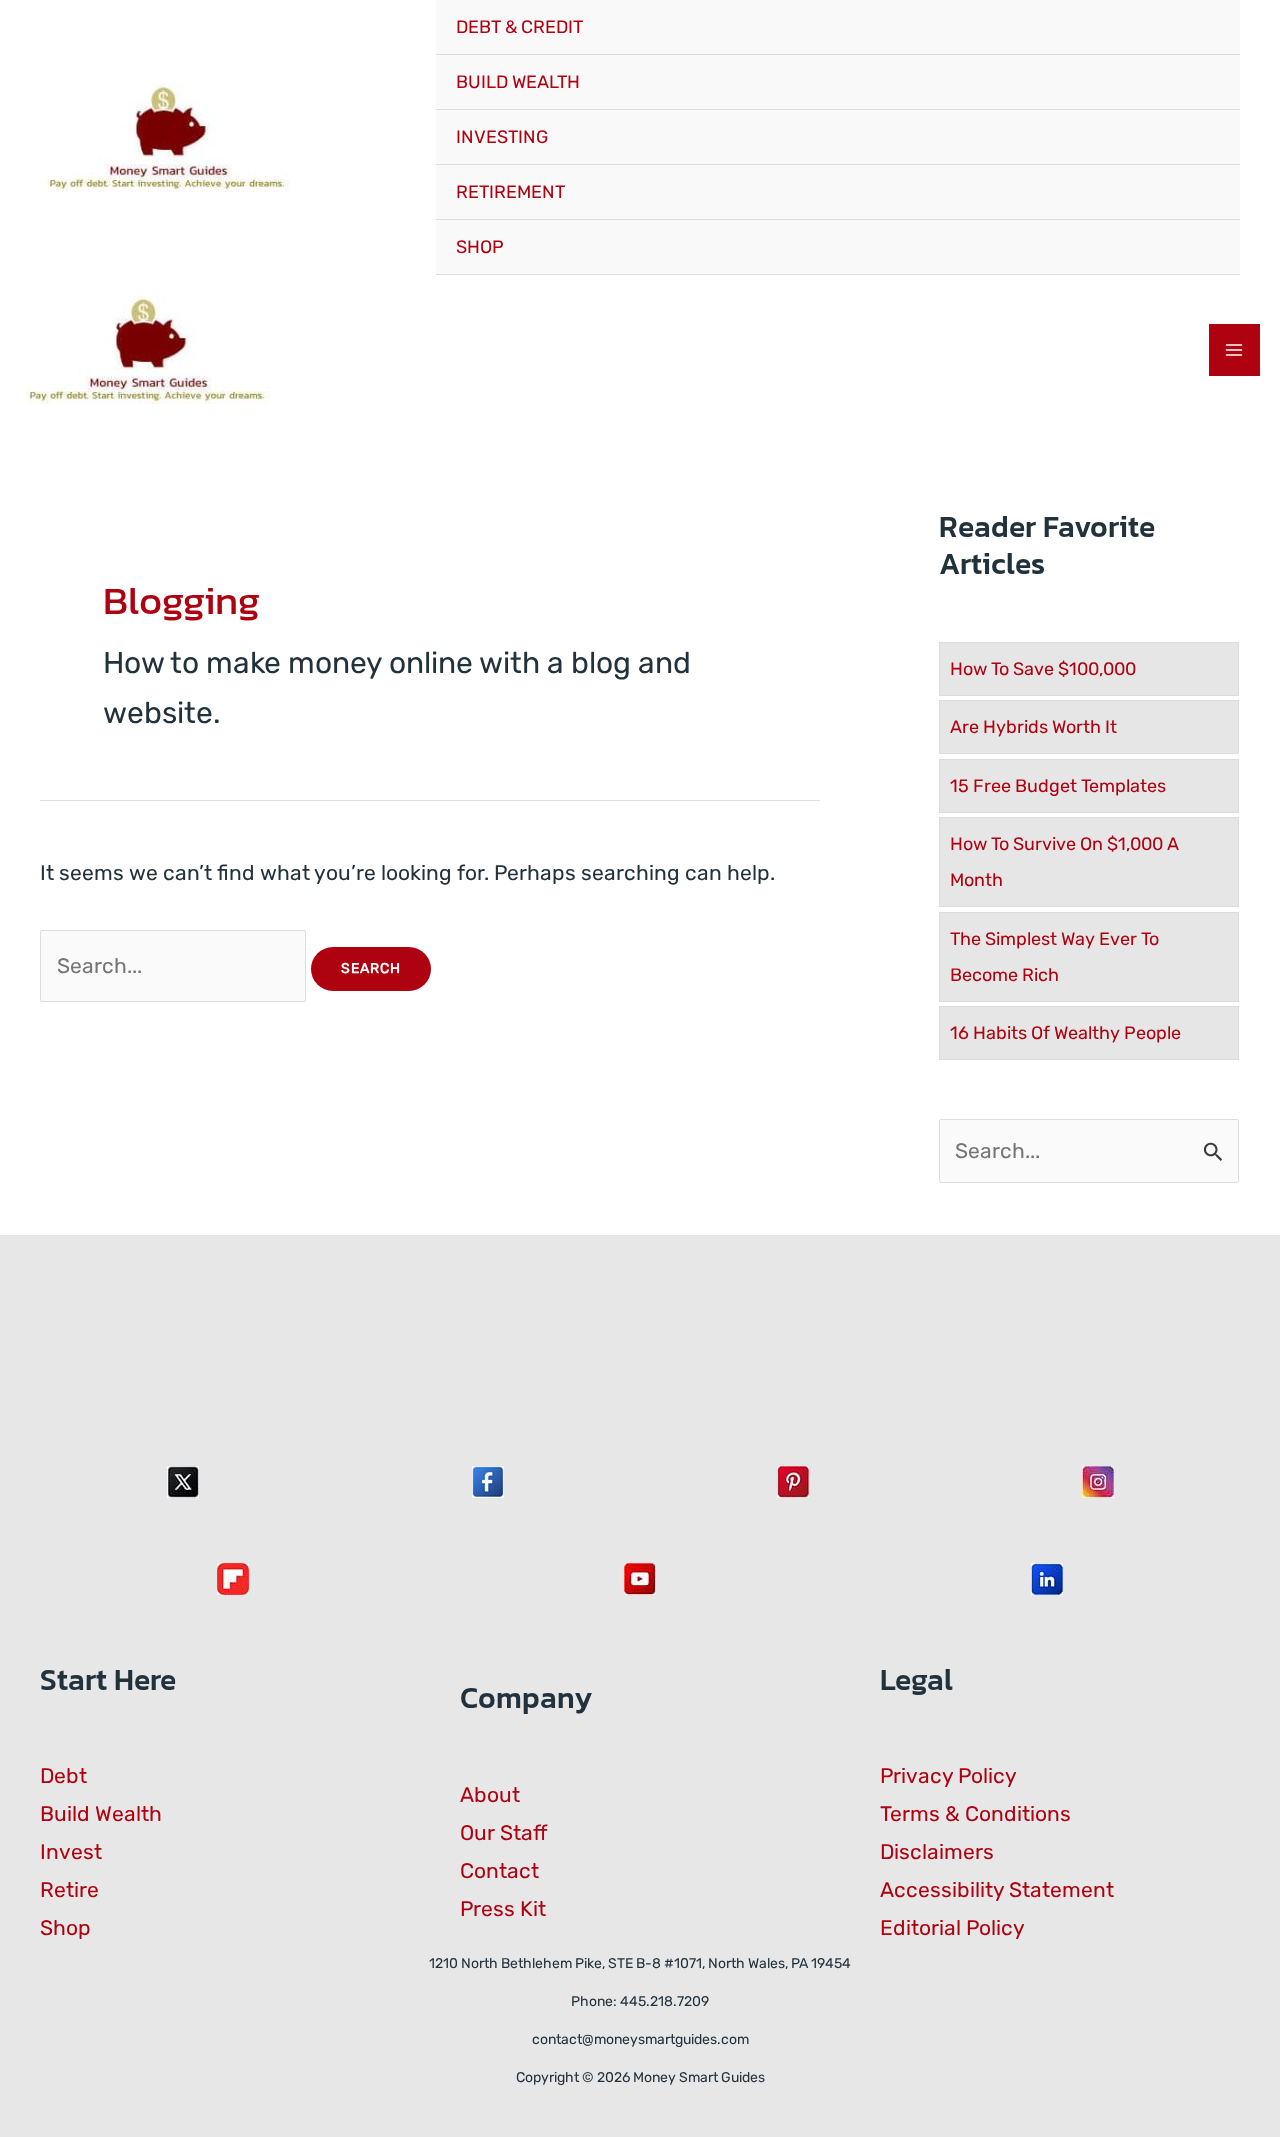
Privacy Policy (948, 1775)
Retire (69, 1889)
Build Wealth (101, 1813)
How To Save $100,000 (1043, 669)
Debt (63, 1775)
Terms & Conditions (975, 1813)
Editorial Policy (952, 1927)
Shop (65, 1927)
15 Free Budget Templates (1058, 786)
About (490, 1794)
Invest (71, 1851)
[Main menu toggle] (1235, 350)
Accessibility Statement (997, 1889)
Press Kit (503, 1908)
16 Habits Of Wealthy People (1065, 1033)
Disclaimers (937, 1851)
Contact (499, 1870)
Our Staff (504, 1832)
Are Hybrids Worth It (1033, 727)
